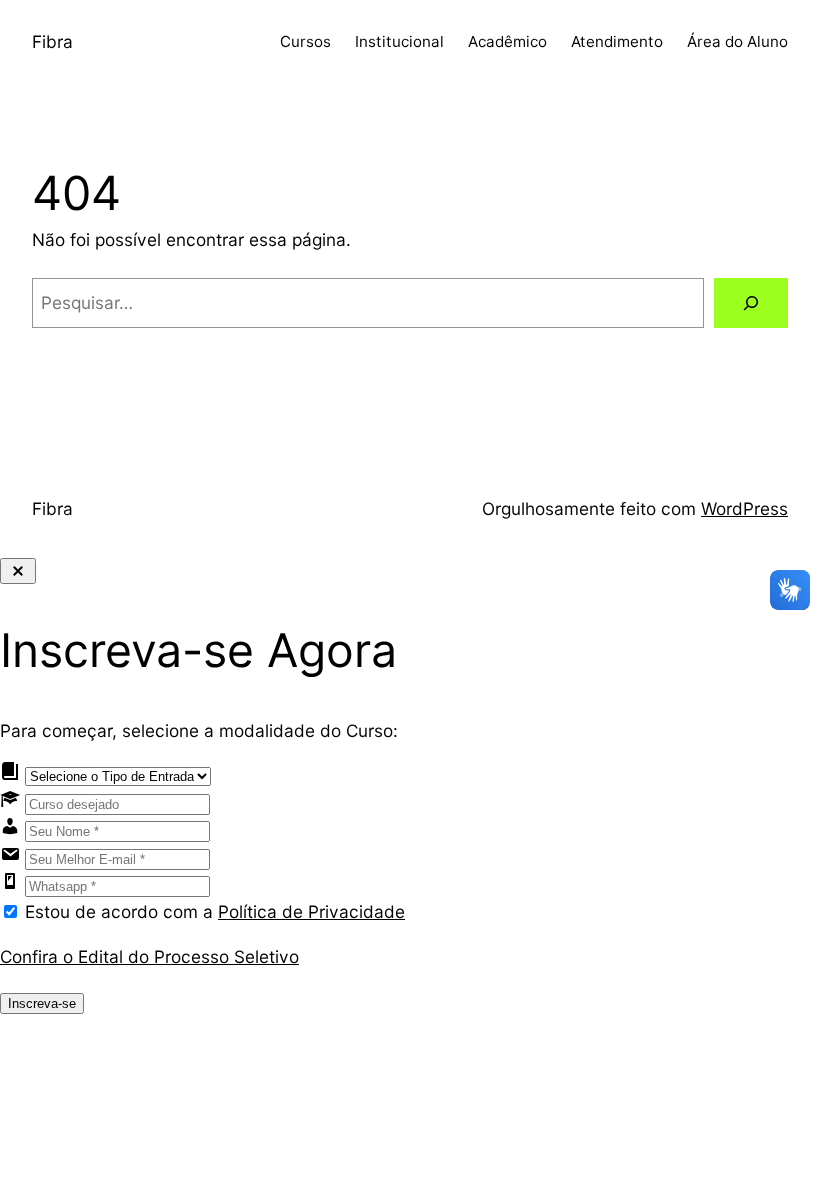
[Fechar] (18, 571)
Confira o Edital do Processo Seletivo (149, 956)
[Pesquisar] (751, 303)
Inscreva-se (42, 1003)
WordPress (744, 508)
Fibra (52, 41)
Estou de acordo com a (215, 911)
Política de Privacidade (311, 911)
